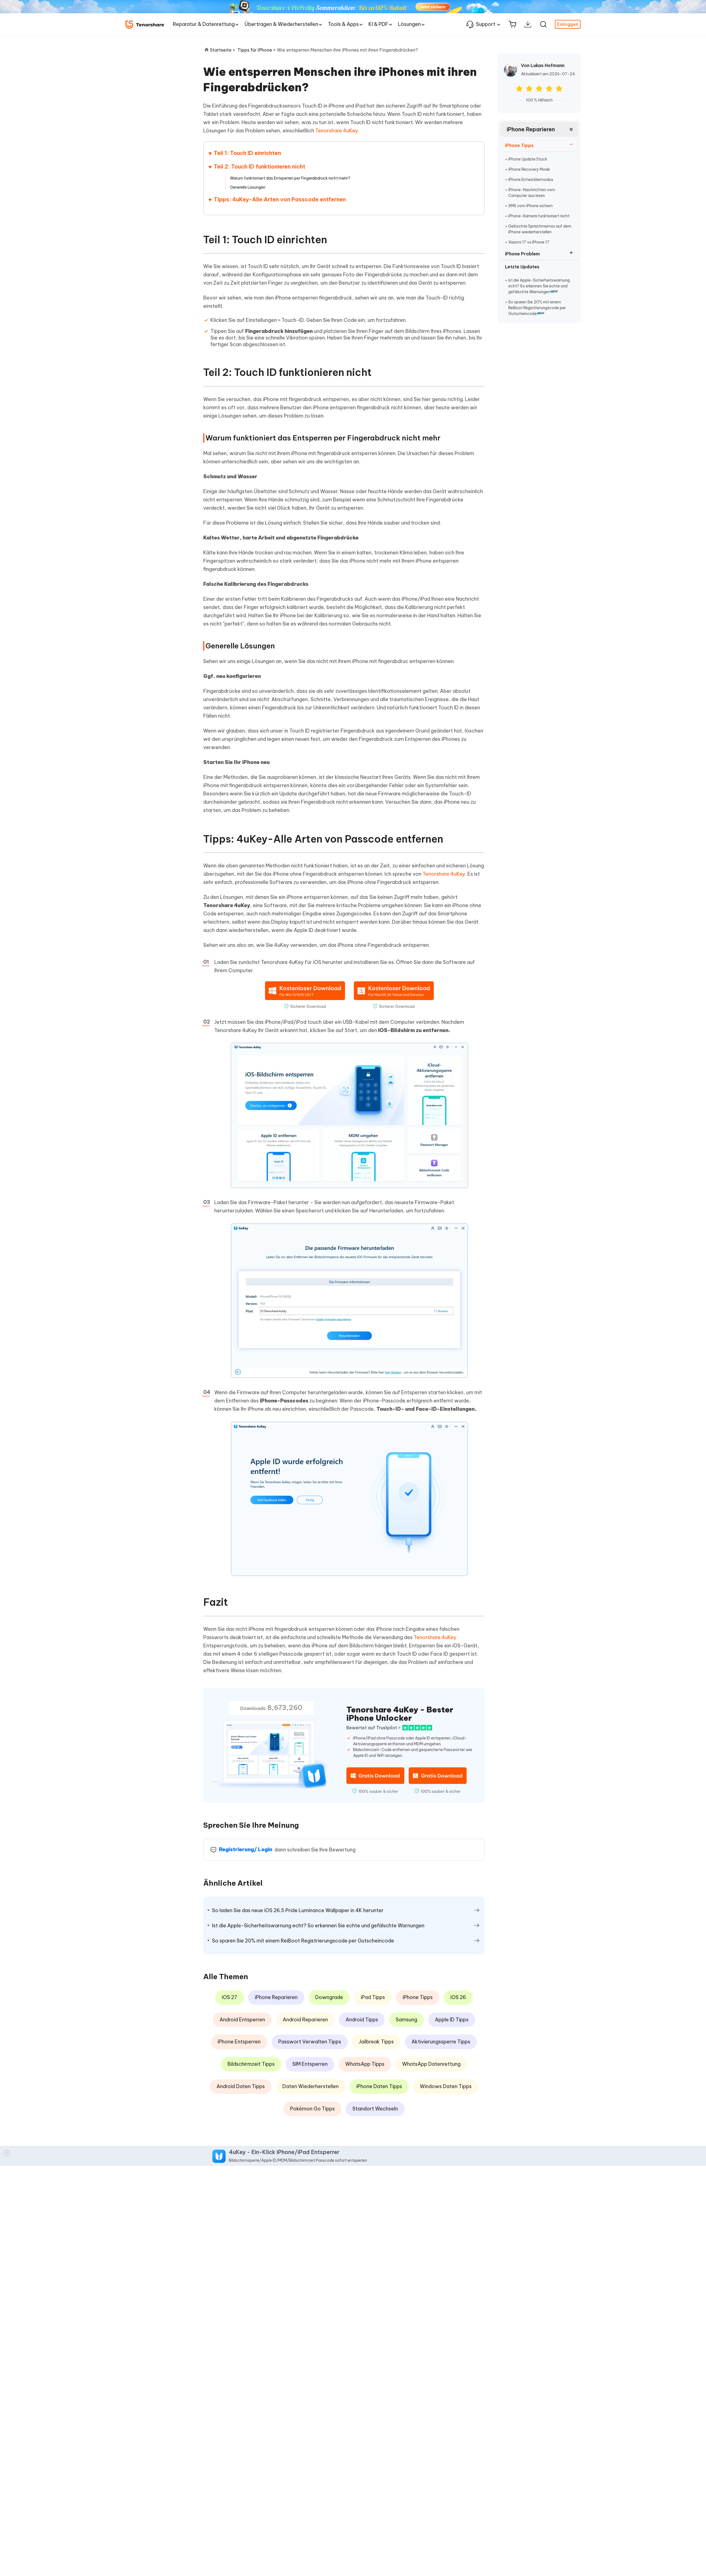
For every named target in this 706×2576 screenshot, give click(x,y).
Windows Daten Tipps (446, 2086)
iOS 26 (458, 1997)
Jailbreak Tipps (376, 2042)
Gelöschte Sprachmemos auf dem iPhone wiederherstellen (540, 229)
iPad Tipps (373, 1997)
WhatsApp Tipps (365, 2064)
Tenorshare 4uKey (337, 131)
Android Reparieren (305, 2020)
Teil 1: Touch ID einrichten (247, 153)
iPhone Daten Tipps (379, 2086)
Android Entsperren (242, 2020)
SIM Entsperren (310, 2064)
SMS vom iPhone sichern (530, 206)
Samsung (407, 2020)
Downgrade (329, 1997)
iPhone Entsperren (239, 2042)
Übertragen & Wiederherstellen (281, 24)
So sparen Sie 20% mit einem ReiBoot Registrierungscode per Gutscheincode (537, 308)
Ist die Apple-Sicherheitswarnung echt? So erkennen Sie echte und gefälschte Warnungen (539, 286)
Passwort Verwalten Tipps (310, 2042)
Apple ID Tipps (452, 2020)
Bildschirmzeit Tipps (251, 2064)
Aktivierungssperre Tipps (441, 2042)
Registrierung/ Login (246, 1849)
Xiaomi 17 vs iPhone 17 (529, 242)
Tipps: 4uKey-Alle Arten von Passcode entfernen (280, 199)
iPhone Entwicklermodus (531, 180)
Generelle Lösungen (248, 187)
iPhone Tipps (418, 1997)
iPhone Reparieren (531, 129)
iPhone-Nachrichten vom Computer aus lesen (532, 193)
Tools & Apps (343, 24)
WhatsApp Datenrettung (431, 2064)
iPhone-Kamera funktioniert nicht (539, 216)
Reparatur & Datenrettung (204, 24)
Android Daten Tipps (241, 2086)
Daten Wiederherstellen (311, 2086)
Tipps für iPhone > (257, 50)
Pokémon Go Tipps (312, 2109)
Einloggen (568, 24)
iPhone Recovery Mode (529, 169)
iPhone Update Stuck (528, 159)
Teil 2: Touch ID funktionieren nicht (260, 166)
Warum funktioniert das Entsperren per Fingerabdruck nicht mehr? (290, 178)
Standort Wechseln (375, 2109)
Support (486, 24)
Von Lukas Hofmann (543, 65)
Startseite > (223, 50)
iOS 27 (229, 1997)
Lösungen (409, 24)
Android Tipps (362, 2020)
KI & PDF (378, 24)
